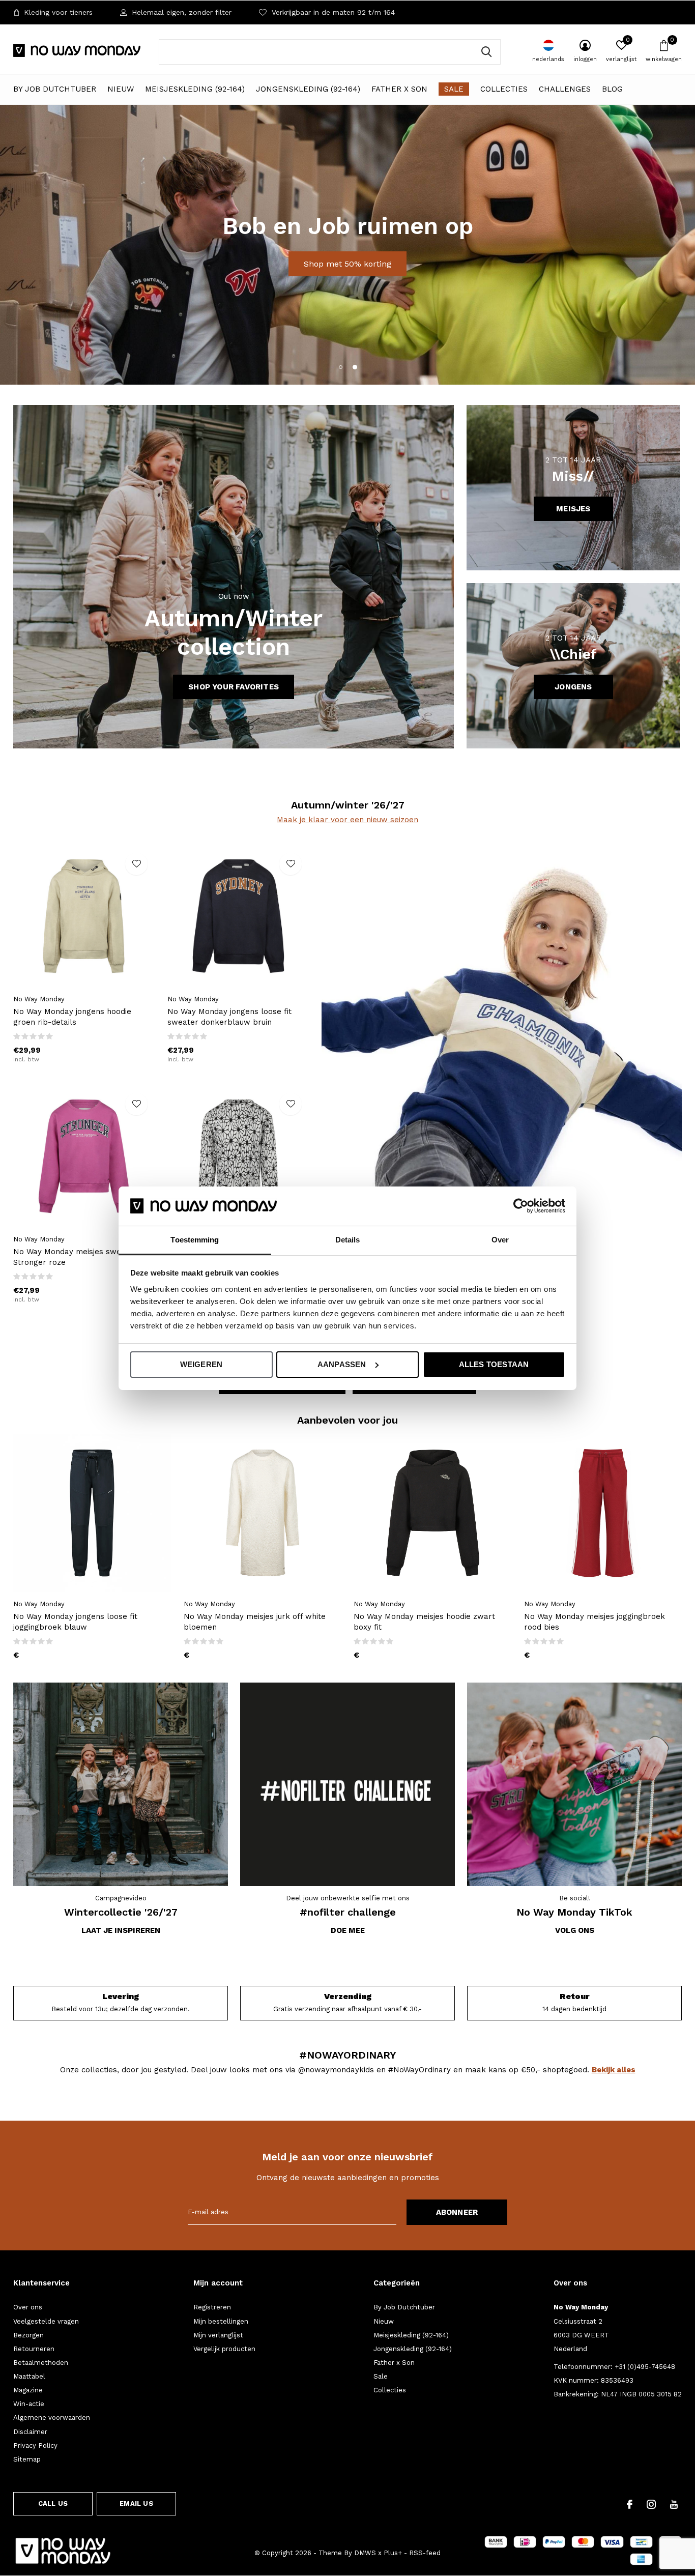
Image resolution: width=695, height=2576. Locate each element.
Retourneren (34, 2349)
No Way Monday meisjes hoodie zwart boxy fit (424, 1622)
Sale (454, 89)
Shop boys (389, 277)
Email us (136, 2503)
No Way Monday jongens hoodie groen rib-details (72, 1017)
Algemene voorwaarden (52, 2418)
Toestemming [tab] (195, 1239)
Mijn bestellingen (221, 2321)
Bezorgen (28, 2335)
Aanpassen (342, 1364)
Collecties (504, 89)
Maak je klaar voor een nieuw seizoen (347, 820)
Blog (612, 89)
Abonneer (457, 2212)
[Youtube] (674, 2504)
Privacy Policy (35, 2445)
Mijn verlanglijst (218, 2335)
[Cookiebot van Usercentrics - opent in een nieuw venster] (521, 1206)
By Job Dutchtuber (55, 89)
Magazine (28, 2390)
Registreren (212, 2307)
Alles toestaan (494, 1364)
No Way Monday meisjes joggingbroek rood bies (595, 1622)
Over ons (28, 2307)
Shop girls (305, 277)
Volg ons (575, 1930)
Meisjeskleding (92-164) (195, 89)
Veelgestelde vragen (46, 2321)
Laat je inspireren (121, 1930)
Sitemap (27, 2459)
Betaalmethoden (41, 2363)
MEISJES (573, 509)
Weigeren (201, 1364)
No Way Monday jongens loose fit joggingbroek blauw (75, 1622)
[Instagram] (651, 2504)
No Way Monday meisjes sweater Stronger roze (75, 1257)
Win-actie (29, 2404)
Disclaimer (30, 2432)
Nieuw (121, 89)
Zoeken (486, 52)
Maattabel (29, 2376)
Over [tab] (500, 1239)
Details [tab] (348, 1239)
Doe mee (348, 1930)
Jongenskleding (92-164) (308, 89)
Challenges (565, 89)
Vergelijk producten (224, 2349)
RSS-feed (425, 2553)
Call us (53, 2503)
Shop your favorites (234, 687)
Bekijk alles (614, 2070)
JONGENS (573, 687)
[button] (340, 367)
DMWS (365, 2553)
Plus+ (393, 2553)
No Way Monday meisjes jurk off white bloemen (255, 1622)
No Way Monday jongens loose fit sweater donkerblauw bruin (229, 1017)
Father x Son (399, 89)
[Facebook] (630, 2504)
